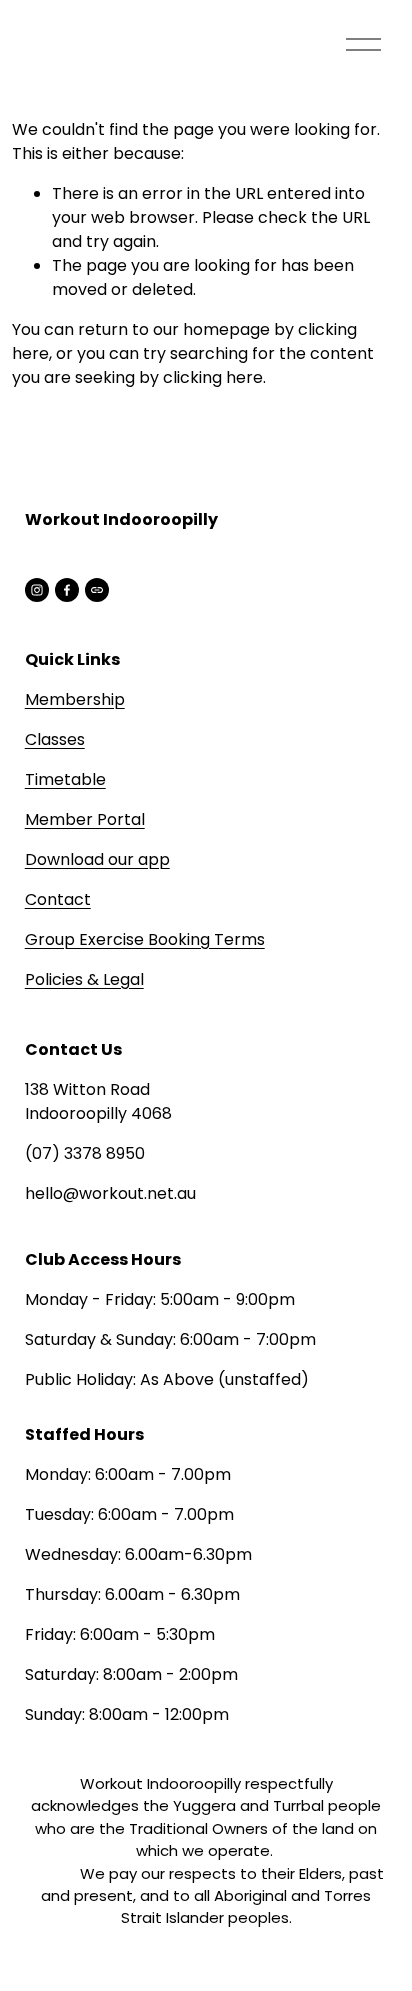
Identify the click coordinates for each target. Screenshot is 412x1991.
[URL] (97, 590)
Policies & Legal (84, 979)
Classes (55, 739)
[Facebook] (67, 590)
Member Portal (85, 819)
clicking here (213, 377)
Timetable (65, 779)
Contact (58, 899)
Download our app (97, 859)
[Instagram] (37, 590)
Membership (75, 699)
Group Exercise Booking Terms (145, 939)
